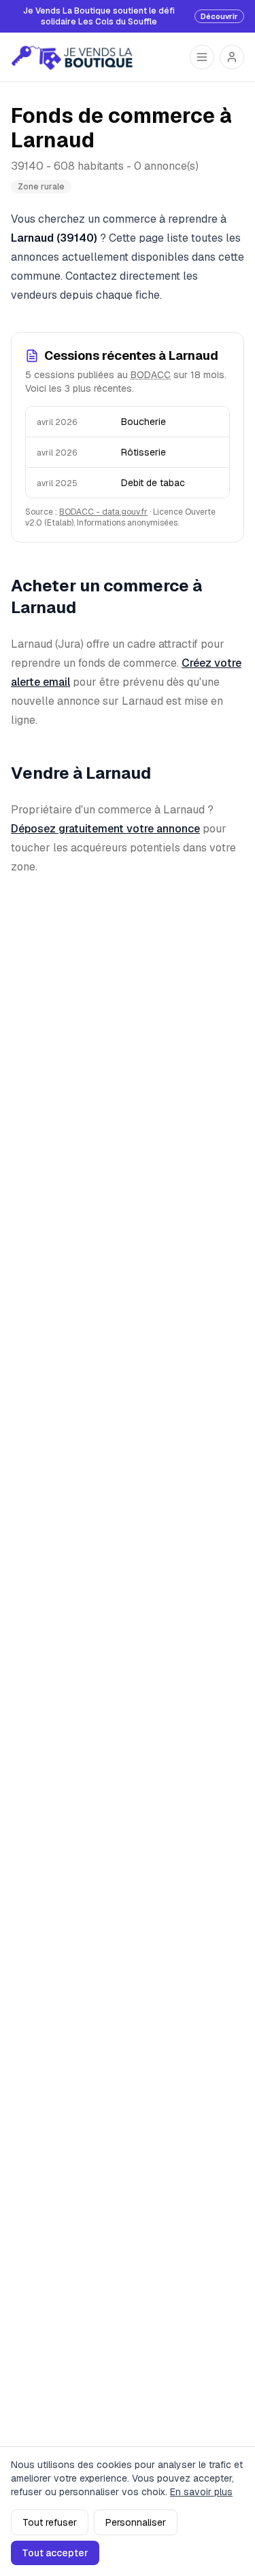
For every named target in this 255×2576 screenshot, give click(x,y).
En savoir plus (201, 2492)
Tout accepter (55, 2553)
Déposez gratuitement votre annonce (105, 829)
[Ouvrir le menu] (202, 57)
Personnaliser (136, 2522)
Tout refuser (50, 2522)
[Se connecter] (232, 57)
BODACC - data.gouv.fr (103, 512)
